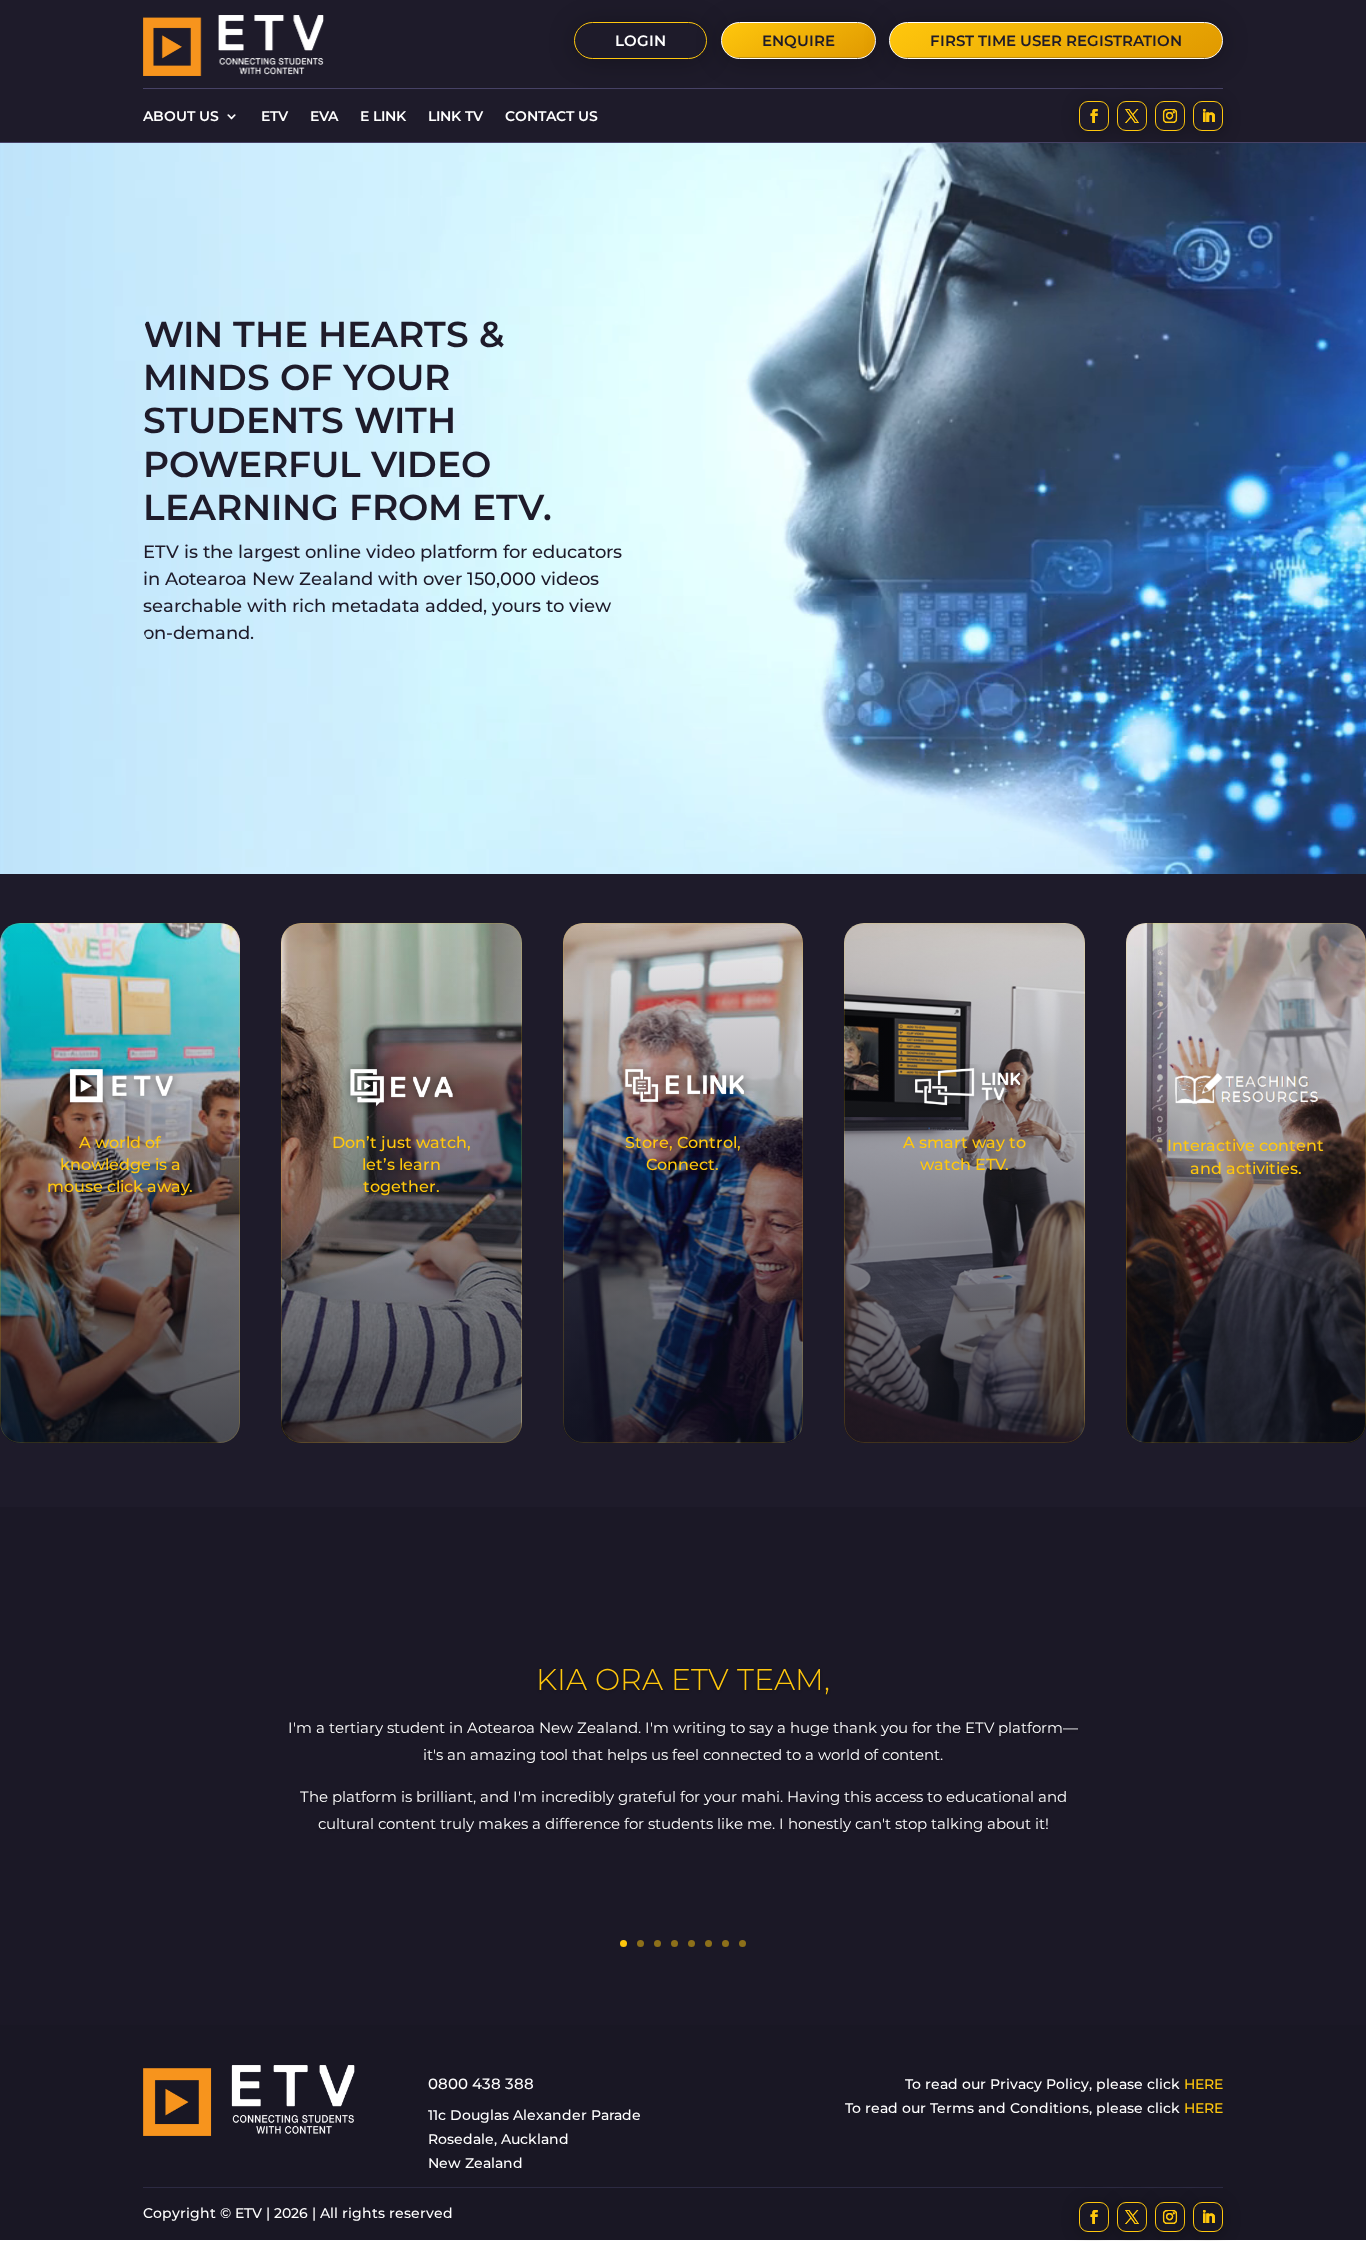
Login (640, 40)
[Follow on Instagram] (1170, 116)
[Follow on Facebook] (1094, 116)
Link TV (455, 117)
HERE (1203, 2084)
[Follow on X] (1132, 116)
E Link (383, 117)
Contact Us (551, 117)
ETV (274, 117)
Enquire (798, 40)
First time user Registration (1056, 40)
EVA (324, 117)
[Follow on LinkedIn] (1208, 116)
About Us (181, 117)
